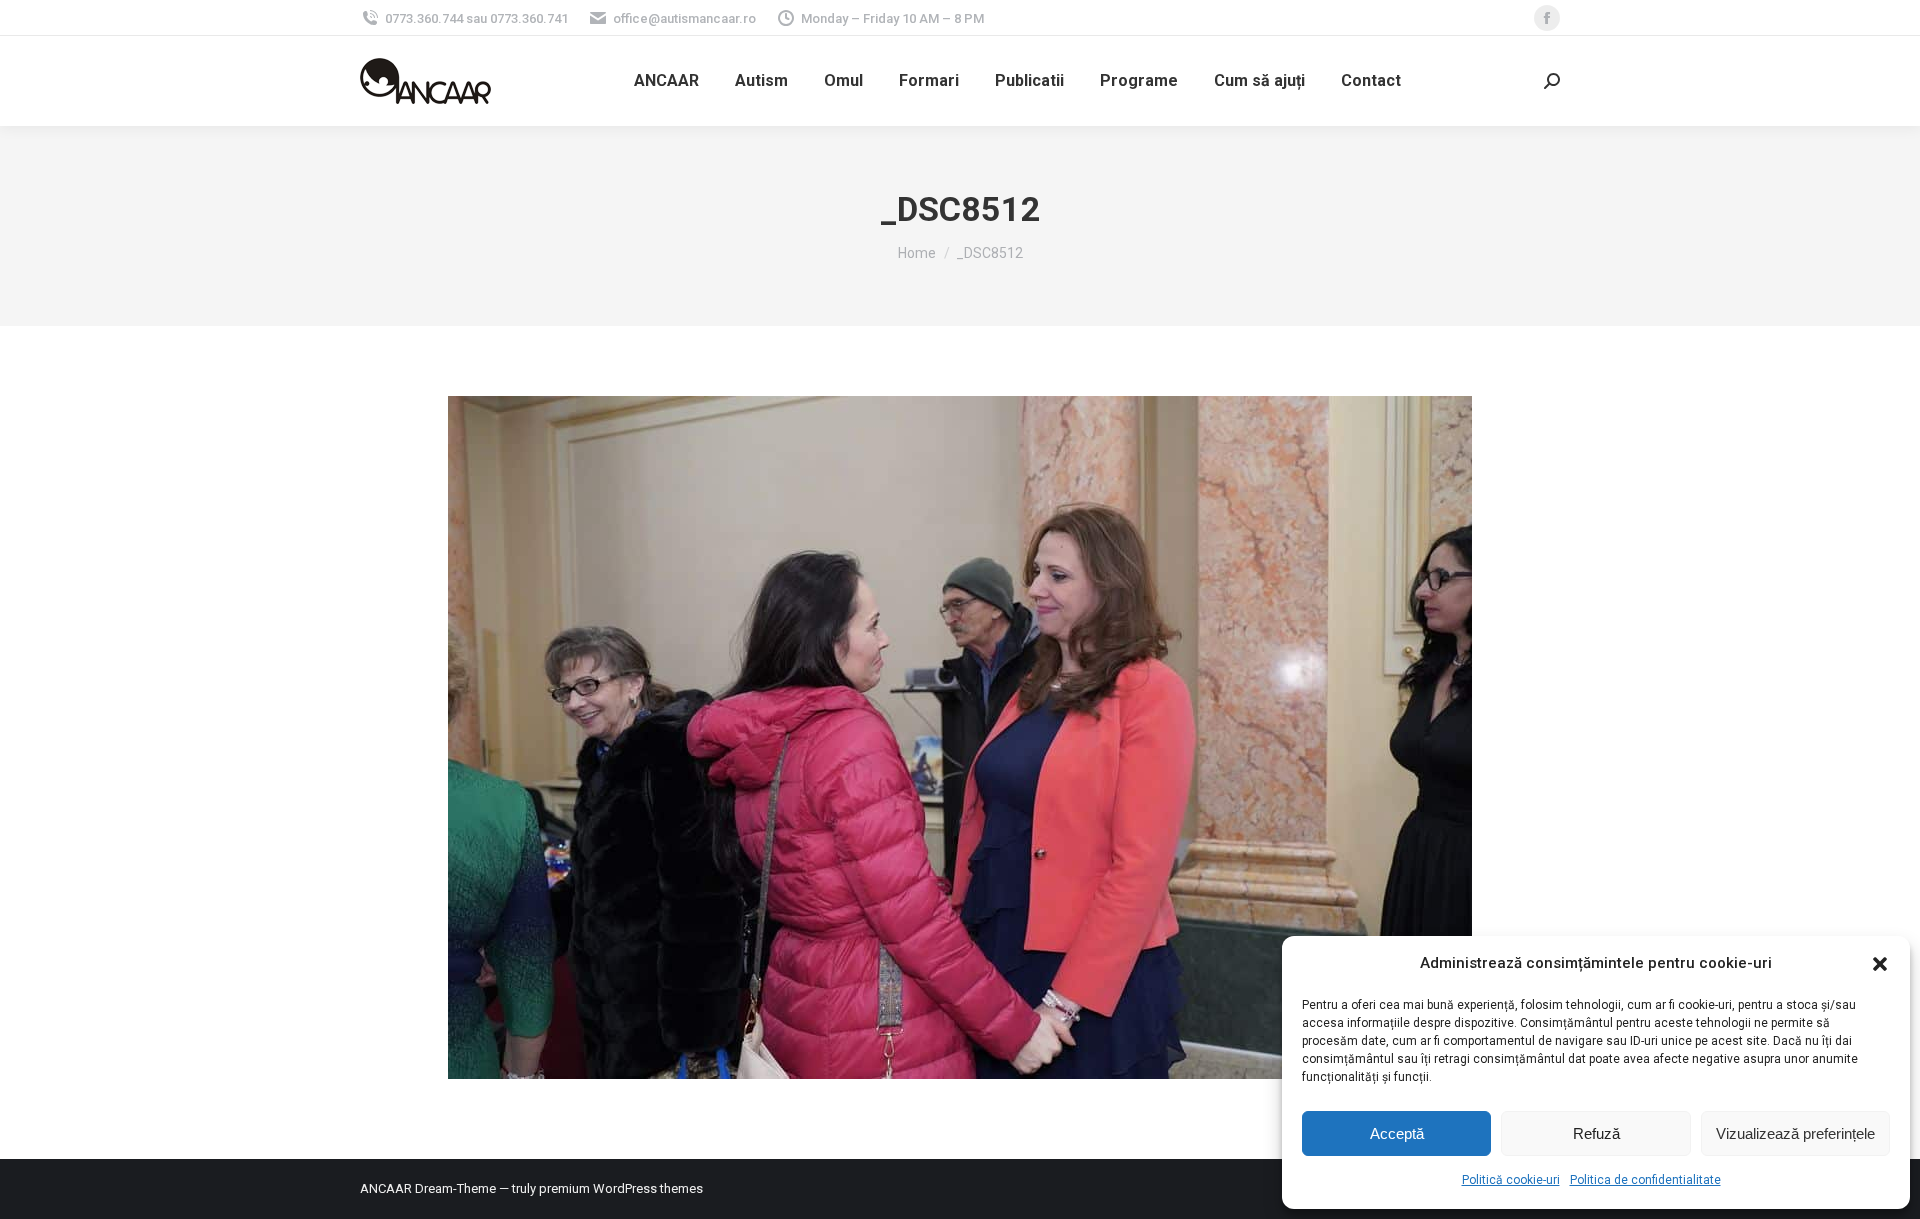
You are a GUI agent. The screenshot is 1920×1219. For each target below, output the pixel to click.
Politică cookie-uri (1511, 1180)
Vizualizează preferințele (1795, 1133)
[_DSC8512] (960, 737)
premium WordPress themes (621, 1188)
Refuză (1596, 1133)
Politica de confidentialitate (1645, 1180)
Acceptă (1397, 1133)
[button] (1880, 964)
